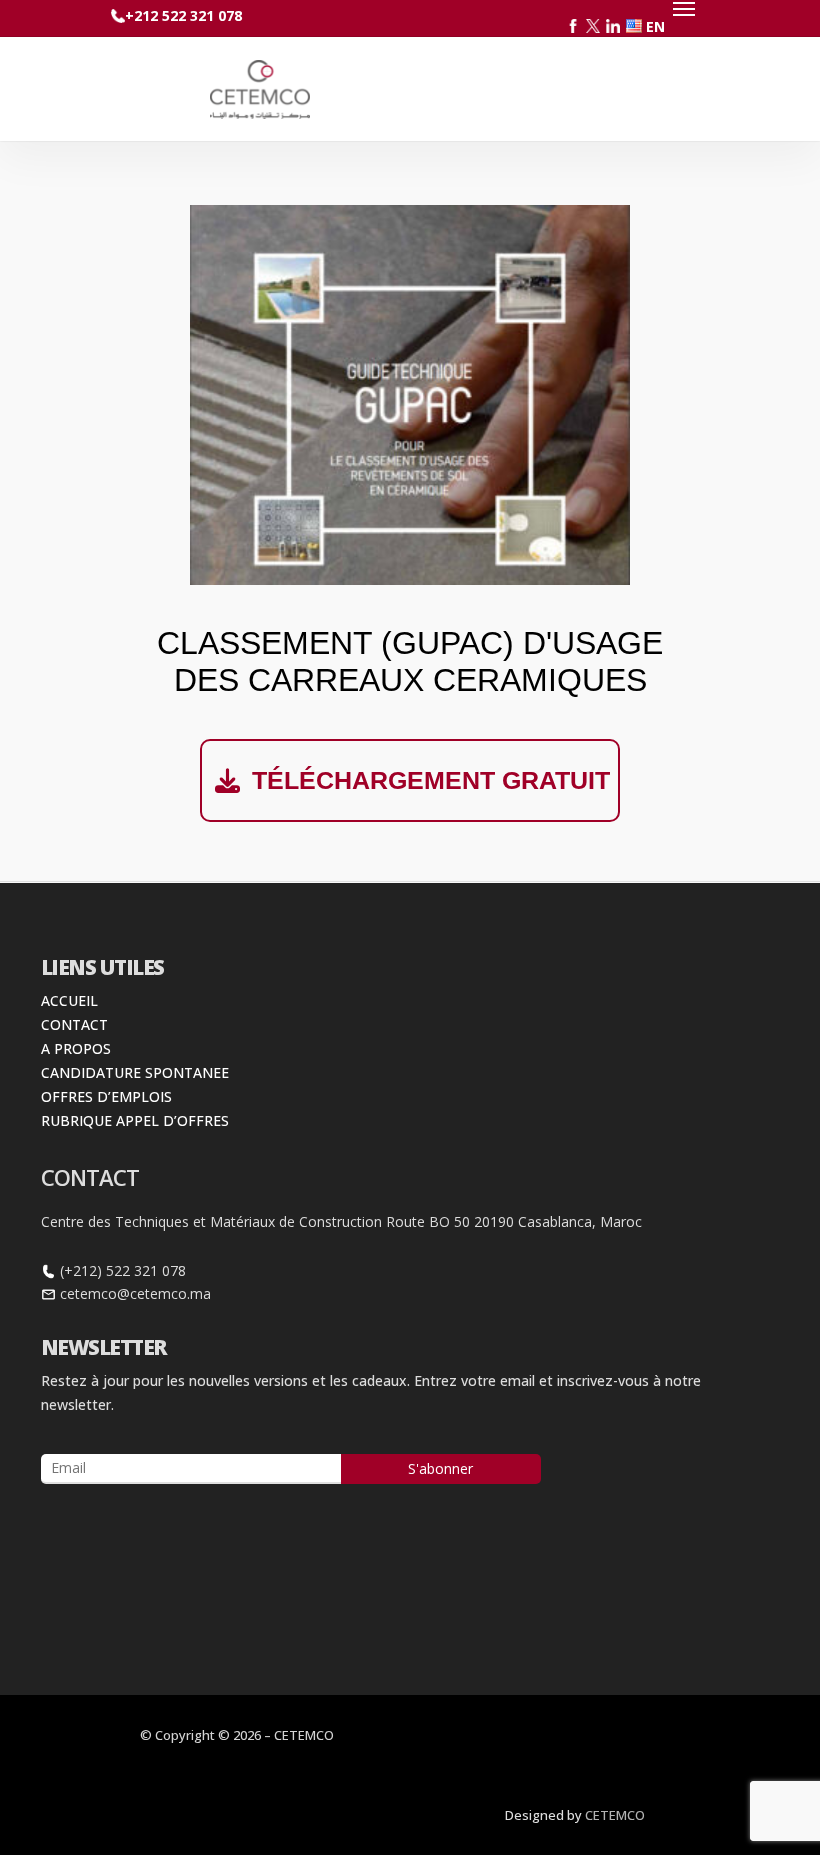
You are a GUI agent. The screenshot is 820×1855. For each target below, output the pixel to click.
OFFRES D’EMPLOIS (106, 1096)
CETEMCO (615, 1815)
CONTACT (74, 1024)
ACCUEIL (69, 1000)
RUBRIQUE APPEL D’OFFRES (135, 1120)
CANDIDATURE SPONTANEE (135, 1072)
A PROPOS (76, 1048)
